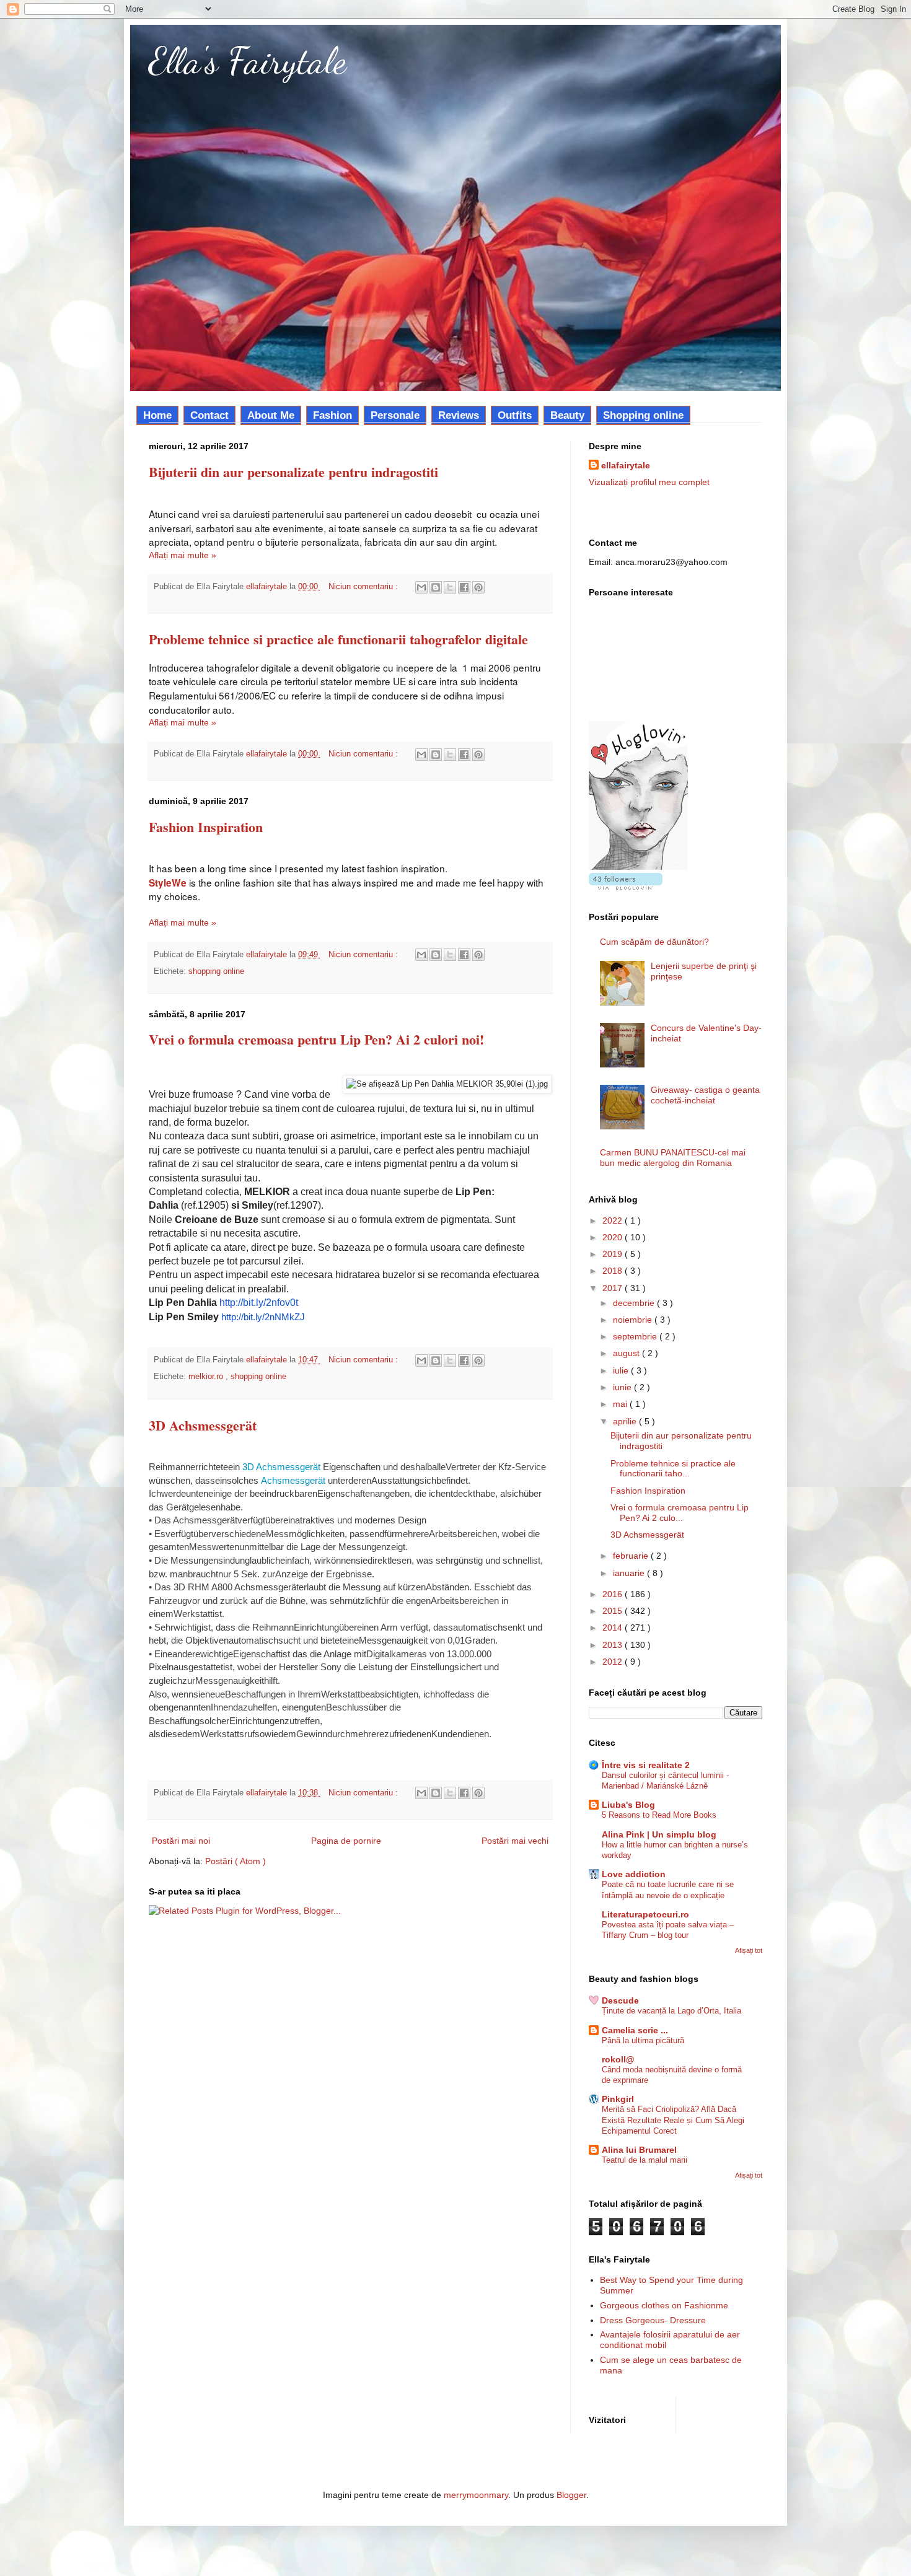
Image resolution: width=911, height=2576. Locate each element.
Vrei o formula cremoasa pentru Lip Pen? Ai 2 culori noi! (316, 1039)
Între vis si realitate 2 (646, 1765)
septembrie (636, 1336)
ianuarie (630, 1573)
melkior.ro (207, 1377)
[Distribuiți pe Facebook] (464, 587)
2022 (614, 1220)
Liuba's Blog (628, 1805)
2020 (614, 1237)
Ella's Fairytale (248, 61)
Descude (620, 2000)
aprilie (626, 1421)
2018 (614, 1271)
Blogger (571, 2495)
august (627, 1353)
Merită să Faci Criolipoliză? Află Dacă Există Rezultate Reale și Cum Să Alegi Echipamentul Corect (673, 2120)
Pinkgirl (618, 2099)
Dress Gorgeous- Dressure (653, 2320)
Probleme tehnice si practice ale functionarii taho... (673, 1469)
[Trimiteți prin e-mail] (421, 587)
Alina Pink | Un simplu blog (659, 1834)
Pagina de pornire (346, 1841)
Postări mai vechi (515, 1841)
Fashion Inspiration (206, 827)
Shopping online (643, 415)
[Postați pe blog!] (436, 587)
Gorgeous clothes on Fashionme (664, 2305)
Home (157, 415)
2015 (614, 1611)
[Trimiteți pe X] (450, 587)
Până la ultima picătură (643, 2040)
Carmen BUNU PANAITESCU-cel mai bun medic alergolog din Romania (673, 1158)
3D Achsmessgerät (203, 1425)
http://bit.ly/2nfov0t (259, 1303)
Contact (209, 415)
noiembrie (634, 1320)
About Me (271, 415)
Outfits (515, 415)
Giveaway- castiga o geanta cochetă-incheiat (705, 1095)
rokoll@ (618, 2059)
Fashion (332, 415)
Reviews (459, 415)
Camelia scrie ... (635, 2030)
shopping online (216, 971)
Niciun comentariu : (364, 587)
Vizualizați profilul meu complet (649, 482)
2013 (614, 1645)
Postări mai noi (181, 1841)
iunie (623, 1387)
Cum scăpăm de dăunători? (654, 942)
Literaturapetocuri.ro (645, 1914)
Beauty (567, 415)
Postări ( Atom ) (235, 1861)
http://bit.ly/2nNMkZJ (263, 1317)
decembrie (635, 1303)
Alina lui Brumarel (639, 2150)
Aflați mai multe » (183, 555)
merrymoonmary (476, 2495)
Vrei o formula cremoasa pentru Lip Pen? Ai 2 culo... (680, 1513)
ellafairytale (626, 465)
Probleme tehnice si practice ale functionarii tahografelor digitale (338, 639)
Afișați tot (749, 1950)
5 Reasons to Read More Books (659, 1815)
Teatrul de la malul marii (645, 2160)
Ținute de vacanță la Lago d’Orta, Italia (671, 2011)
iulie (622, 1370)
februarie (632, 1556)
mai (621, 1404)
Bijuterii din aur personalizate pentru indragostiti (293, 472)
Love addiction (634, 1874)
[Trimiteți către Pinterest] (478, 587)
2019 (614, 1254)
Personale (395, 415)
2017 (614, 1288)
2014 (614, 1628)
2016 (614, 1594)
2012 (614, 1662)
